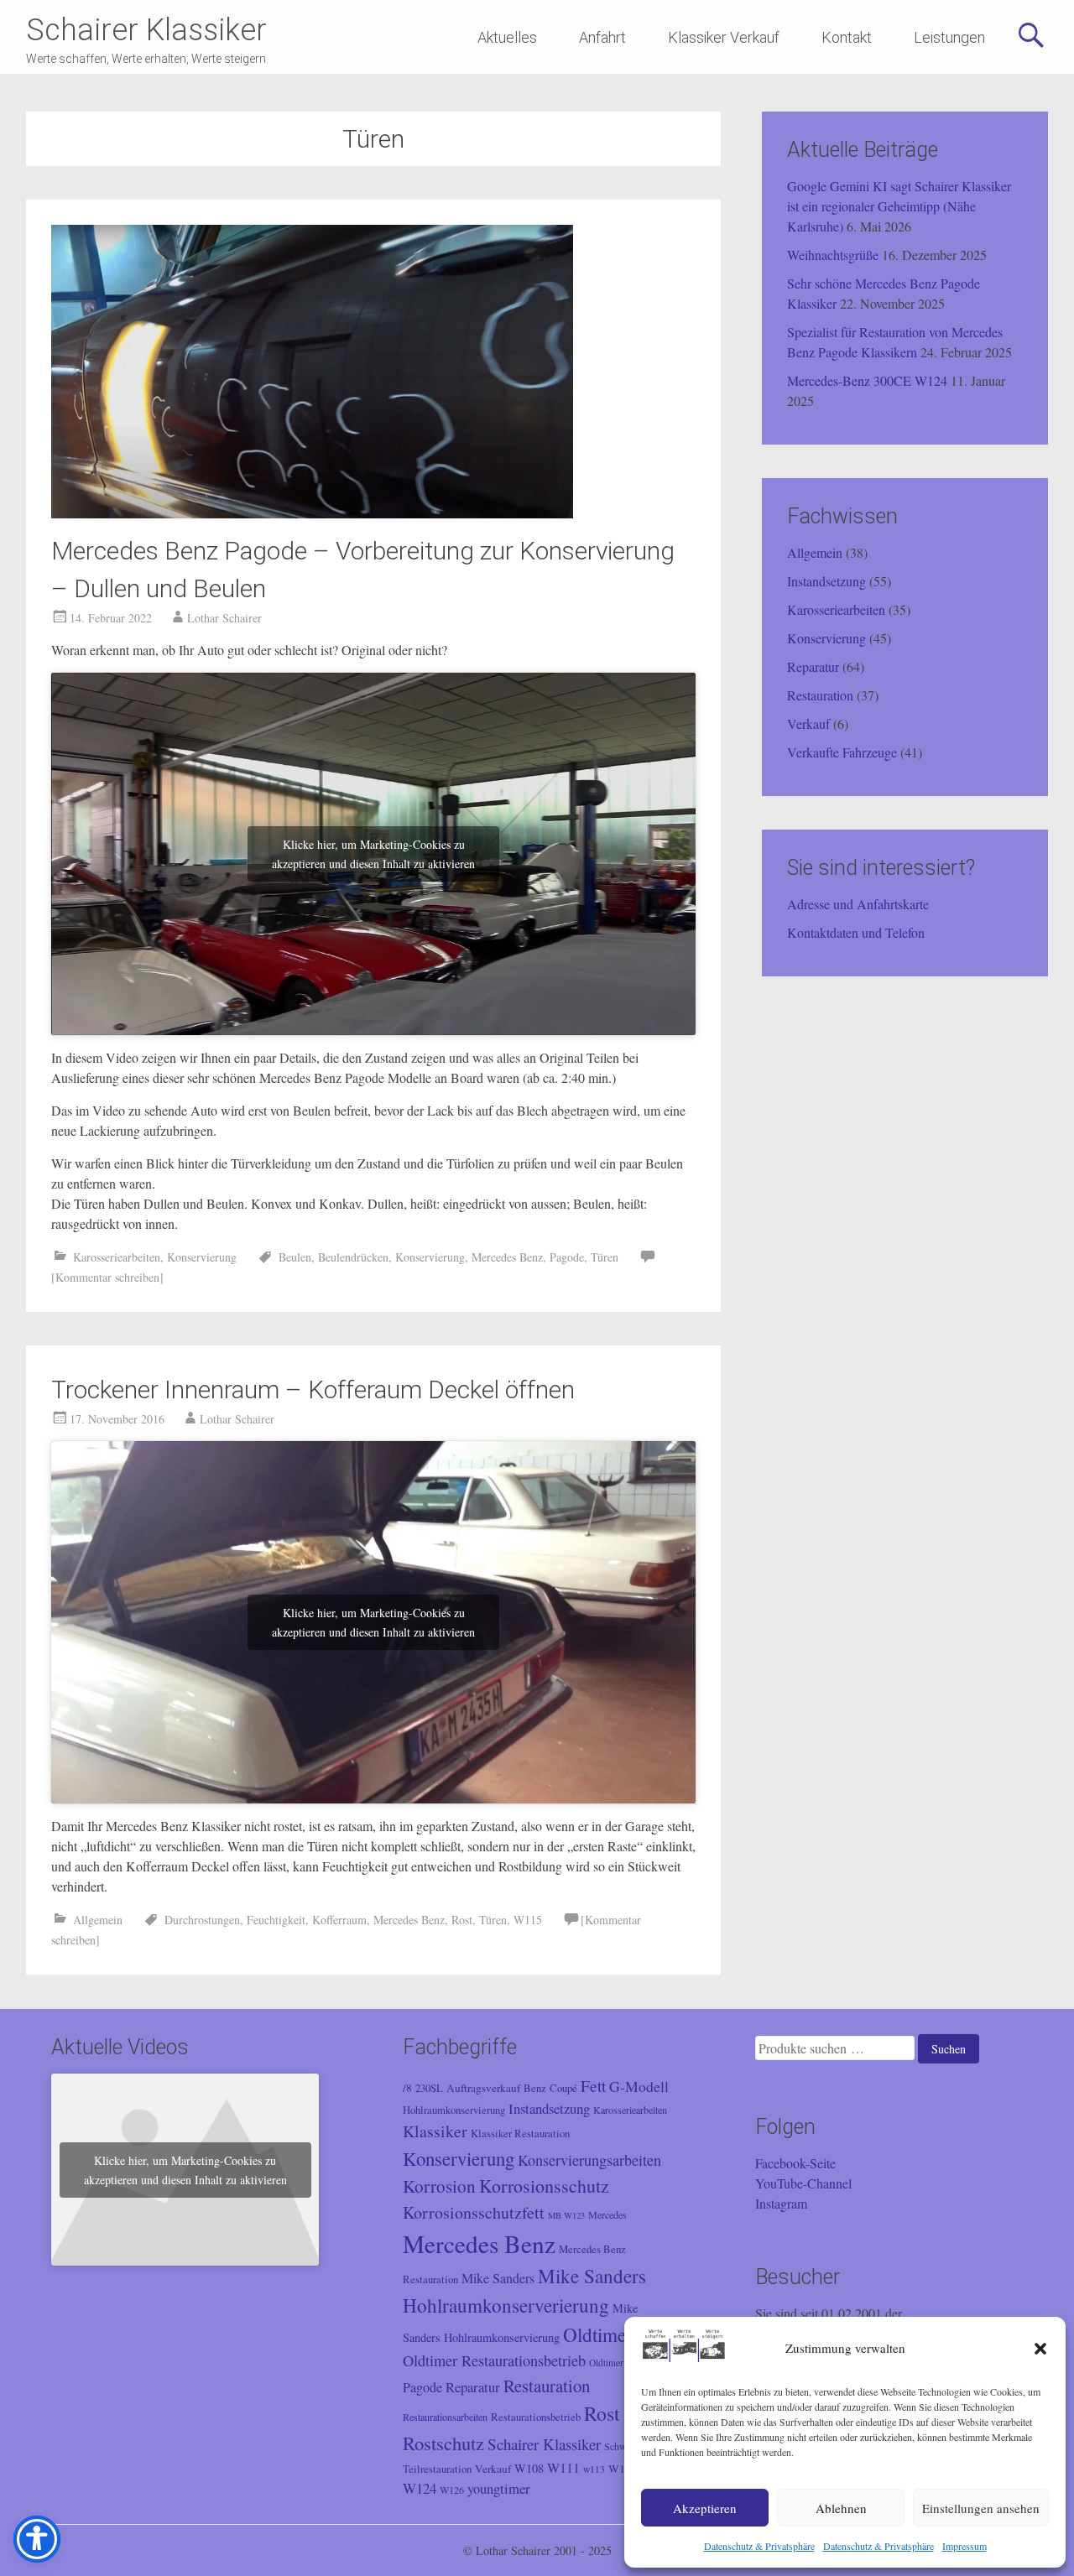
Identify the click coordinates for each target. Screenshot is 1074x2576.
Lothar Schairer (224, 618)
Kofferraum (339, 1920)
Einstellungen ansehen (981, 2508)
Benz (535, 2088)
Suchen (949, 2049)
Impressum (965, 2546)
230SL (429, 2088)
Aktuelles (507, 37)
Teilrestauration (437, 2469)
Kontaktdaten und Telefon (856, 932)
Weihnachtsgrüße (833, 255)
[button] (1040, 2349)
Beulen (295, 1257)
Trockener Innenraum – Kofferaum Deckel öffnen (313, 1389)
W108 (529, 2468)
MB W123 (566, 2215)
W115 (528, 1920)
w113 (594, 2469)
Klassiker (435, 2131)
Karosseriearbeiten (117, 1257)
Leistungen (949, 37)
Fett (593, 2085)
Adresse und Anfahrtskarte (858, 904)
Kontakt (847, 37)
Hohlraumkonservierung (454, 2110)
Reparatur (813, 666)
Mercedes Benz (507, 1257)
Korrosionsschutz (544, 2186)
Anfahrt (602, 37)
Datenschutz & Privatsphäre (759, 2546)
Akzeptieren (705, 2508)
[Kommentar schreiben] (107, 1277)
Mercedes (607, 2214)
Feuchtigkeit (276, 1920)
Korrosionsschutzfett (474, 2212)
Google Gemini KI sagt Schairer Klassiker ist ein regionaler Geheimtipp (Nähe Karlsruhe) (899, 206)
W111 (563, 2468)
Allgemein (98, 1920)
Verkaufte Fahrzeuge (842, 752)
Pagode (567, 1257)
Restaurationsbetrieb (536, 2417)
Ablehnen (841, 2508)
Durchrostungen (202, 1920)
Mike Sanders (498, 2278)
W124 (420, 2488)
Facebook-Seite (795, 2163)
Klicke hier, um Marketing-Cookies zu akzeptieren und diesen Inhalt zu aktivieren (373, 854)
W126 (452, 2490)
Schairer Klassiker (146, 30)
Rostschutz (443, 2443)
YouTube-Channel (803, 2183)
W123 (623, 2469)
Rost (462, 1920)
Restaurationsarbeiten (445, 2417)
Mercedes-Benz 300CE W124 (867, 380)
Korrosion (439, 2186)
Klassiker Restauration (520, 2134)
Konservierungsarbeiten (589, 2160)
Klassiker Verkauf (724, 37)
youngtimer (499, 2488)
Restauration (820, 695)
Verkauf (808, 723)
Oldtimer (598, 2335)
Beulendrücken (353, 1257)
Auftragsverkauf (483, 2088)
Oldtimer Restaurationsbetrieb (494, 2360)
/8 (407, 2088)
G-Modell (639, 2086)
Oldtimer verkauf (623, 2363)
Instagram (781, 2203)
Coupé (563, 2088)
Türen (605, 1257)
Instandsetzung (826, 581)
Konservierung (202, 1257)
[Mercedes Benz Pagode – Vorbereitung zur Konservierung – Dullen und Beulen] (312, 513)
